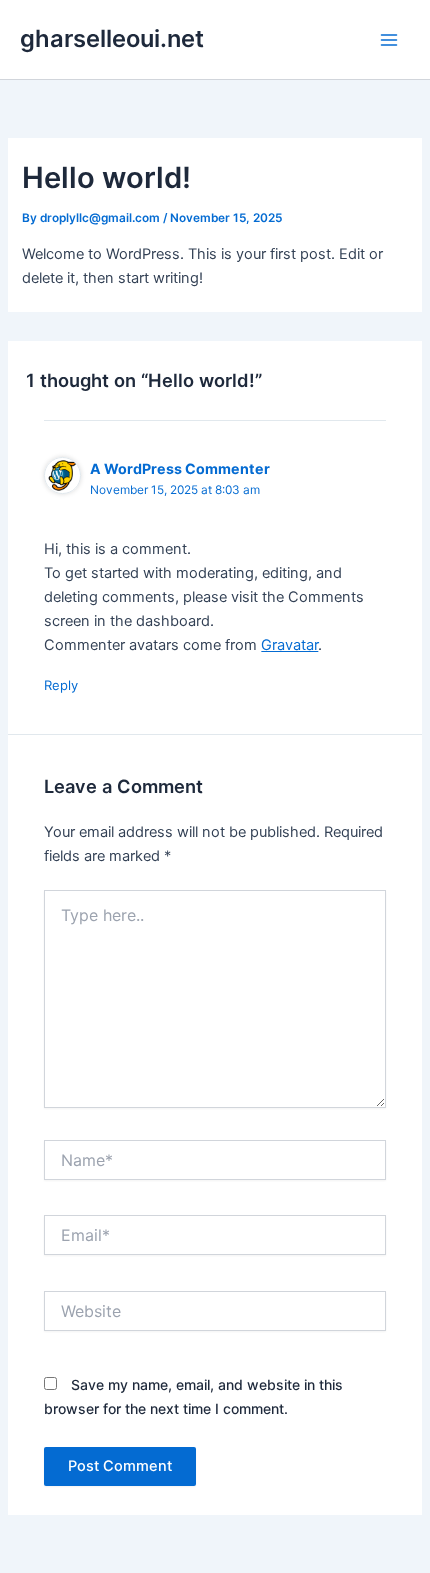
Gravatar (289, 645)
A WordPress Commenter (180, 468)
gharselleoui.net (112, 38)
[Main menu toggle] (389, 40)
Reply (61, 685)
